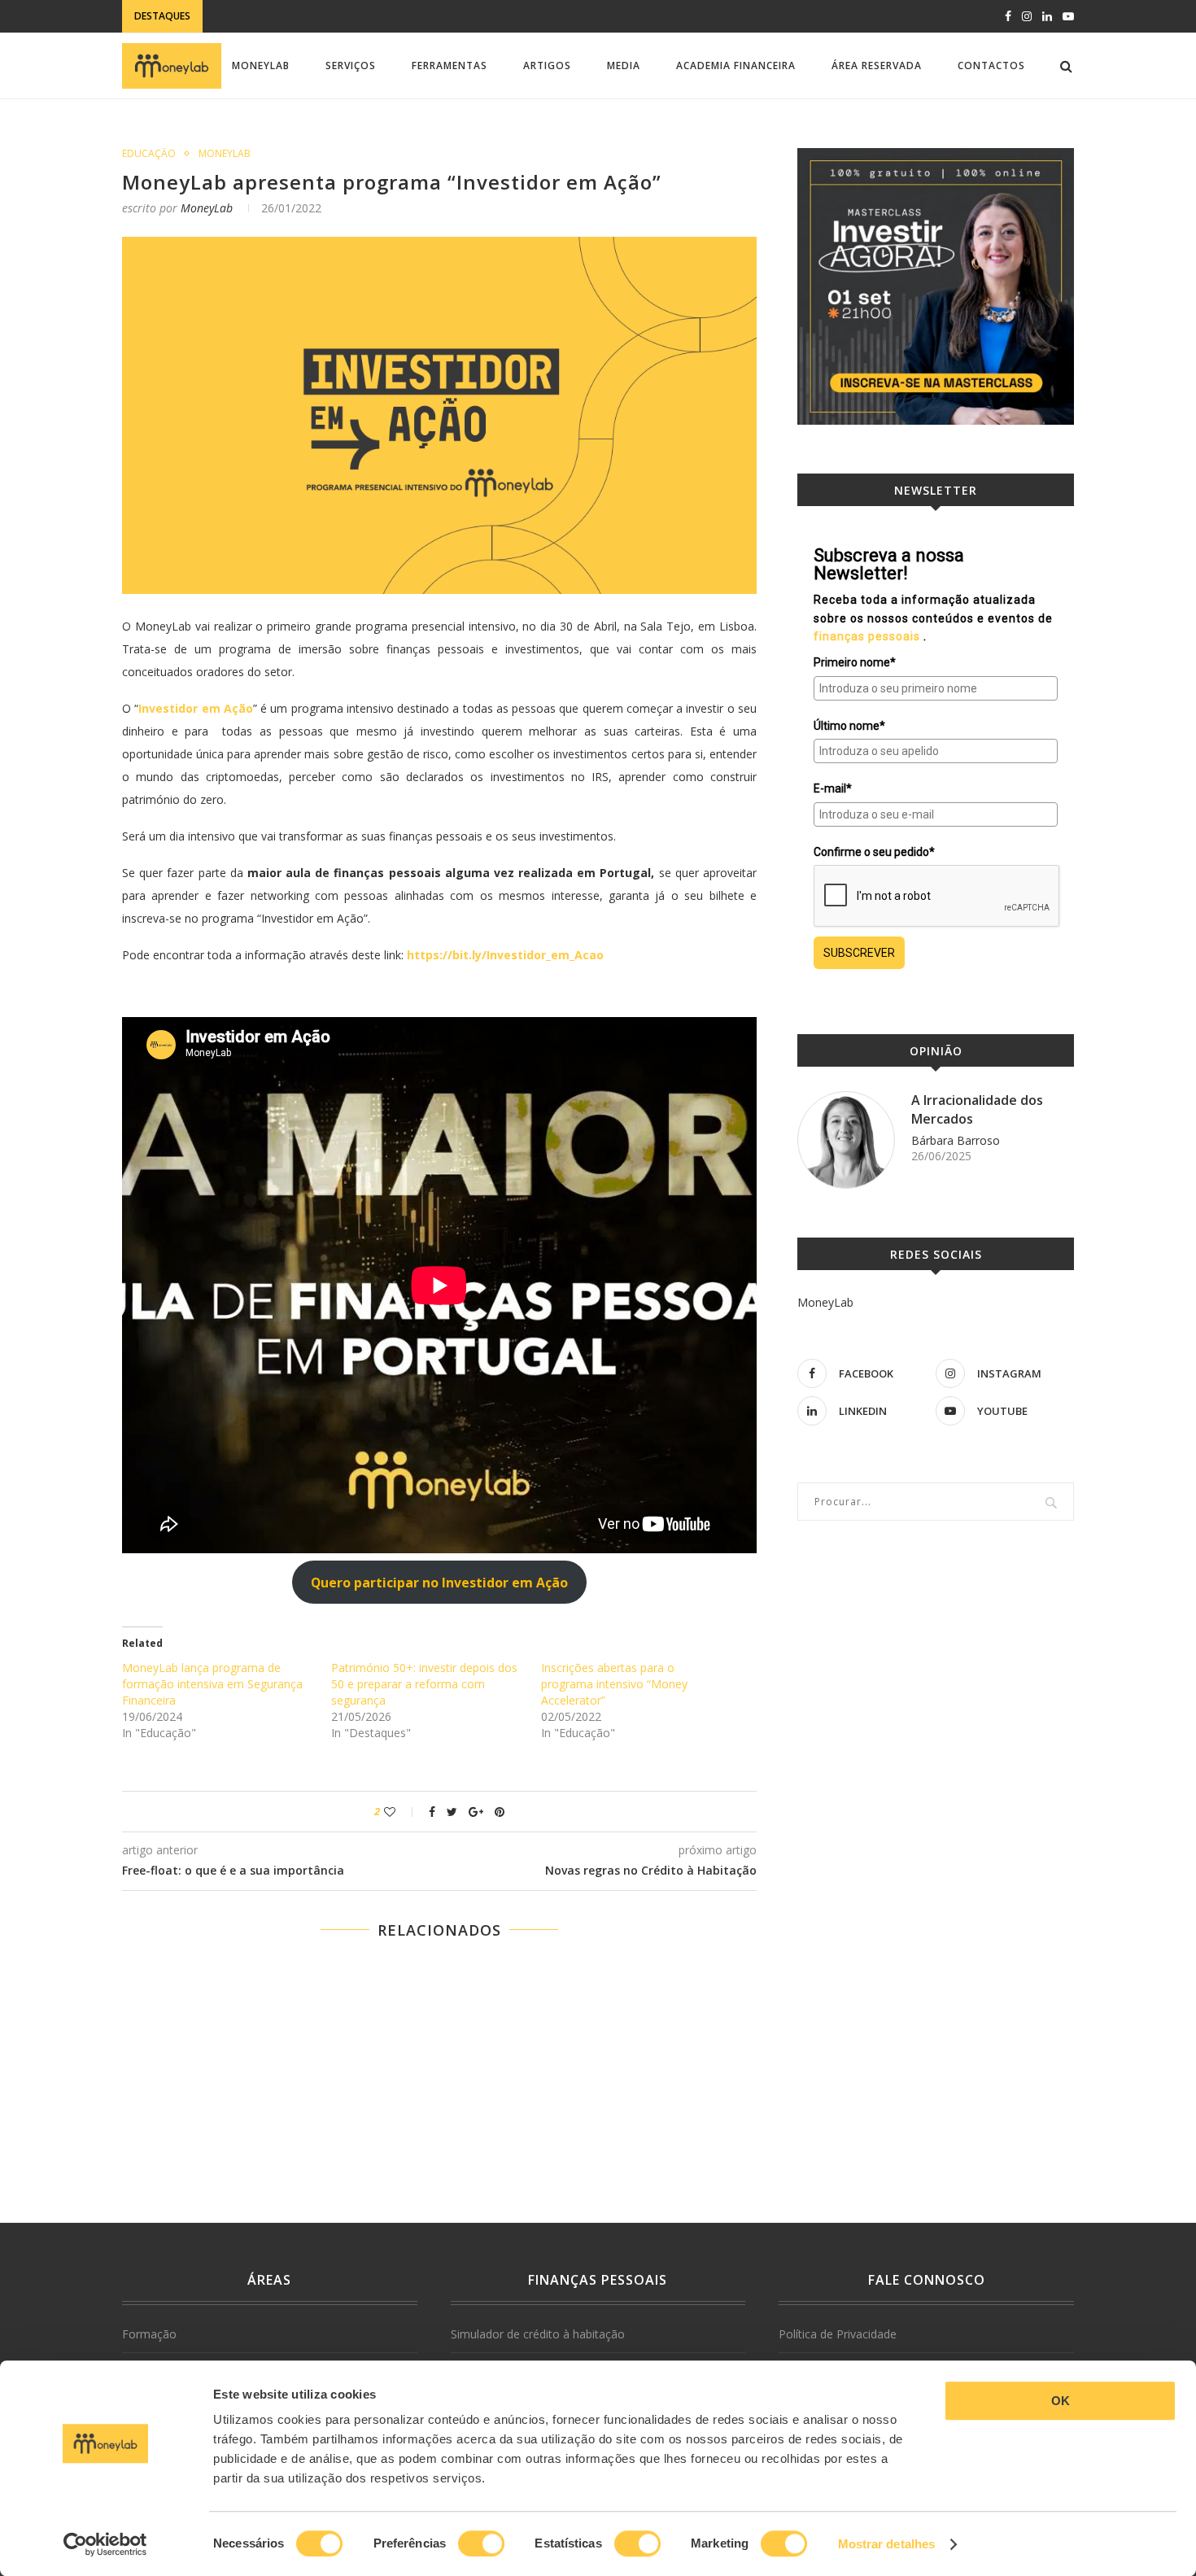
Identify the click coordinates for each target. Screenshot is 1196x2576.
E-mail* (833, 788)
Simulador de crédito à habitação (538, 2334)
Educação (149, 154)
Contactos (991, 65)
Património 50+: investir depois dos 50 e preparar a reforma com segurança (424, 1684)
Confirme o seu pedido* (874, 852)
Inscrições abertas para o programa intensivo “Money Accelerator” (614, 1684)
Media (624, 65)
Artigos (547, 65)
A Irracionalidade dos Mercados (977, 1109)
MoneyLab (261, 65)
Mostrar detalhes (887, 2544)
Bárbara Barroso (956, 1140)
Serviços (351, 65)
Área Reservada (877, 65)
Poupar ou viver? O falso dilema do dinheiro (295, 114)
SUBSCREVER (859, 953)
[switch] (481, 2543)
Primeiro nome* (855, 662)
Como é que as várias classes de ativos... (284, 147)
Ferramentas (450, 65)
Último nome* (849, 726)
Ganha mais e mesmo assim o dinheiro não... (291, 131)
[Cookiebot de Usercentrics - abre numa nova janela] (105, 2544)
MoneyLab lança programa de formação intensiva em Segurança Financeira (212, 1684)
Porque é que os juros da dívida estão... (323, 17)
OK (1061, 2401)
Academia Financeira (736, 65)
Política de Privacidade (838, 2334)
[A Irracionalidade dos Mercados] (846, 1140)
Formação (149, 2334)
